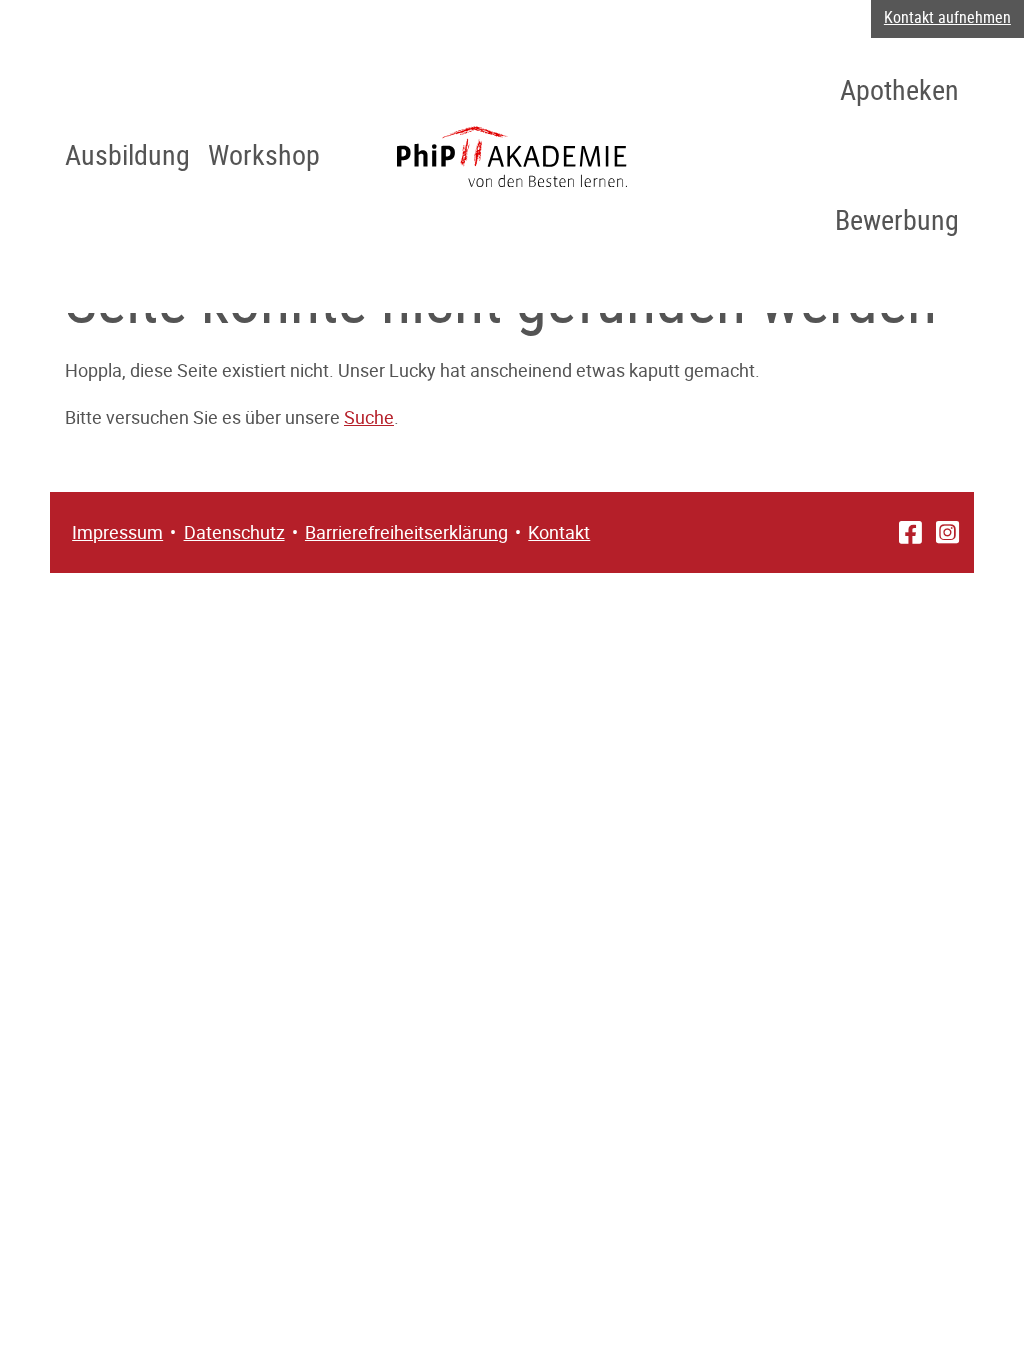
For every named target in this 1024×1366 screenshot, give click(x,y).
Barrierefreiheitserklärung (406, 532)
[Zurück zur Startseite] (512, 156)
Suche (369, 417)
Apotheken (899, 89)
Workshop (264, 154)
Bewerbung (897, 219)
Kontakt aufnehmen (947, 17)
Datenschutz (234, 532)
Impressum (117, 532)
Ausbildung (127, 154)
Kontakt (559, 532)
